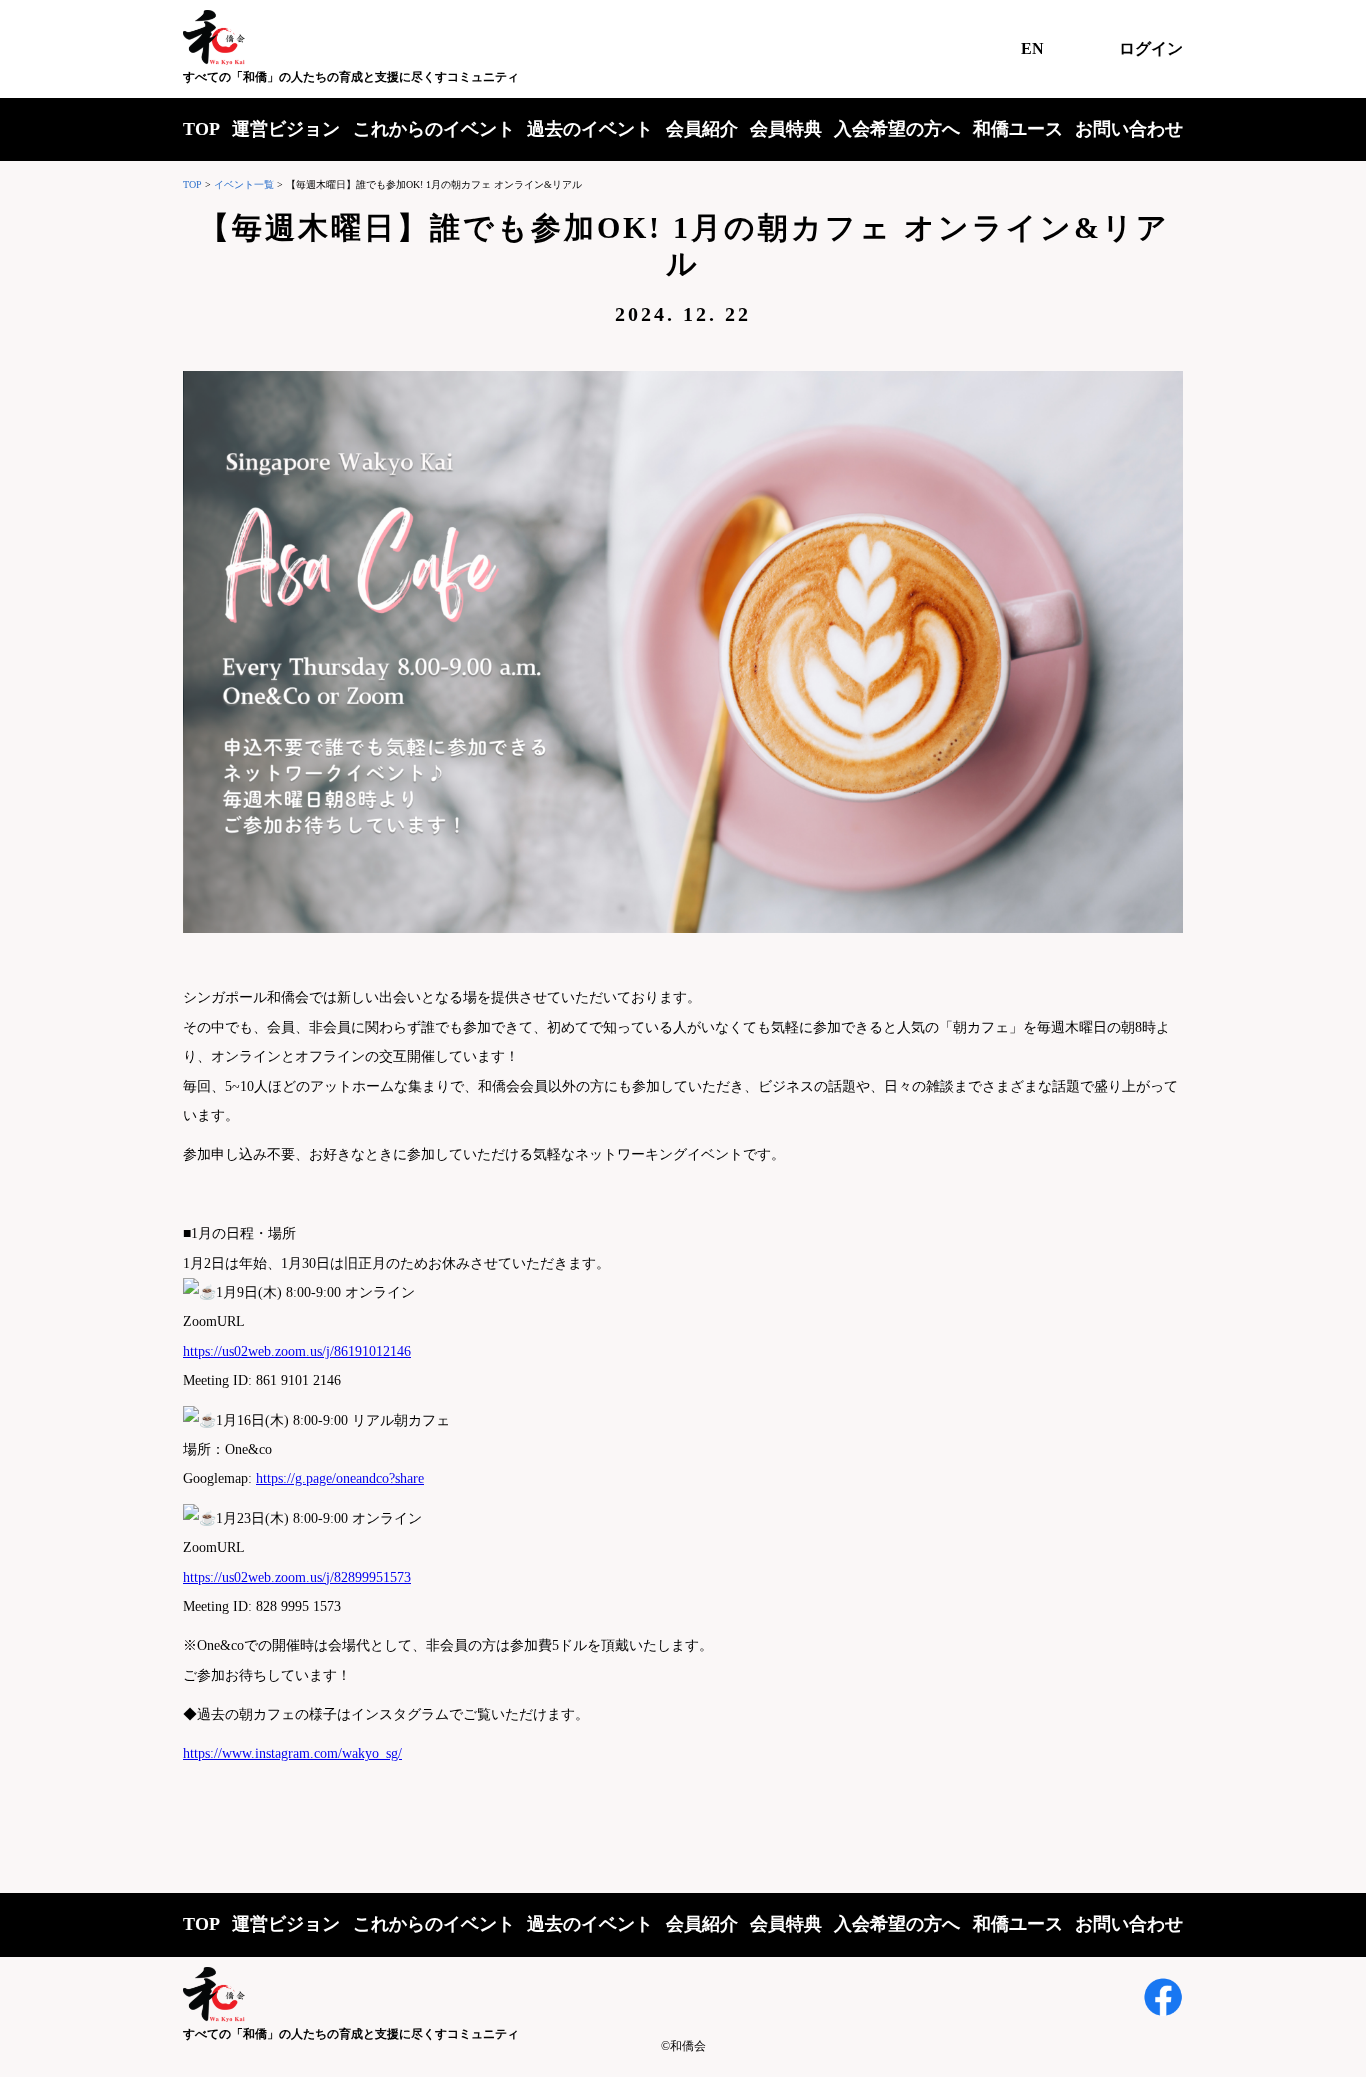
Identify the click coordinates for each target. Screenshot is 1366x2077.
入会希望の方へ (897, 129)
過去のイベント (590, 129)
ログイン (1151, 48)
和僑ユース (1018, 129)
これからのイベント (434, 129)
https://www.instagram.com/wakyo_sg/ (292, 1753)
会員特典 (786, 129)
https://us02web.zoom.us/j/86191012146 (297, 1351)
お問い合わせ (1129, 129)
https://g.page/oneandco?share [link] (340, 1478)
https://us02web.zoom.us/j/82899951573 (297, 1577)
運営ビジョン (286, 129)
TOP (201, 129)
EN (1032, 48)
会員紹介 (702, 129)
